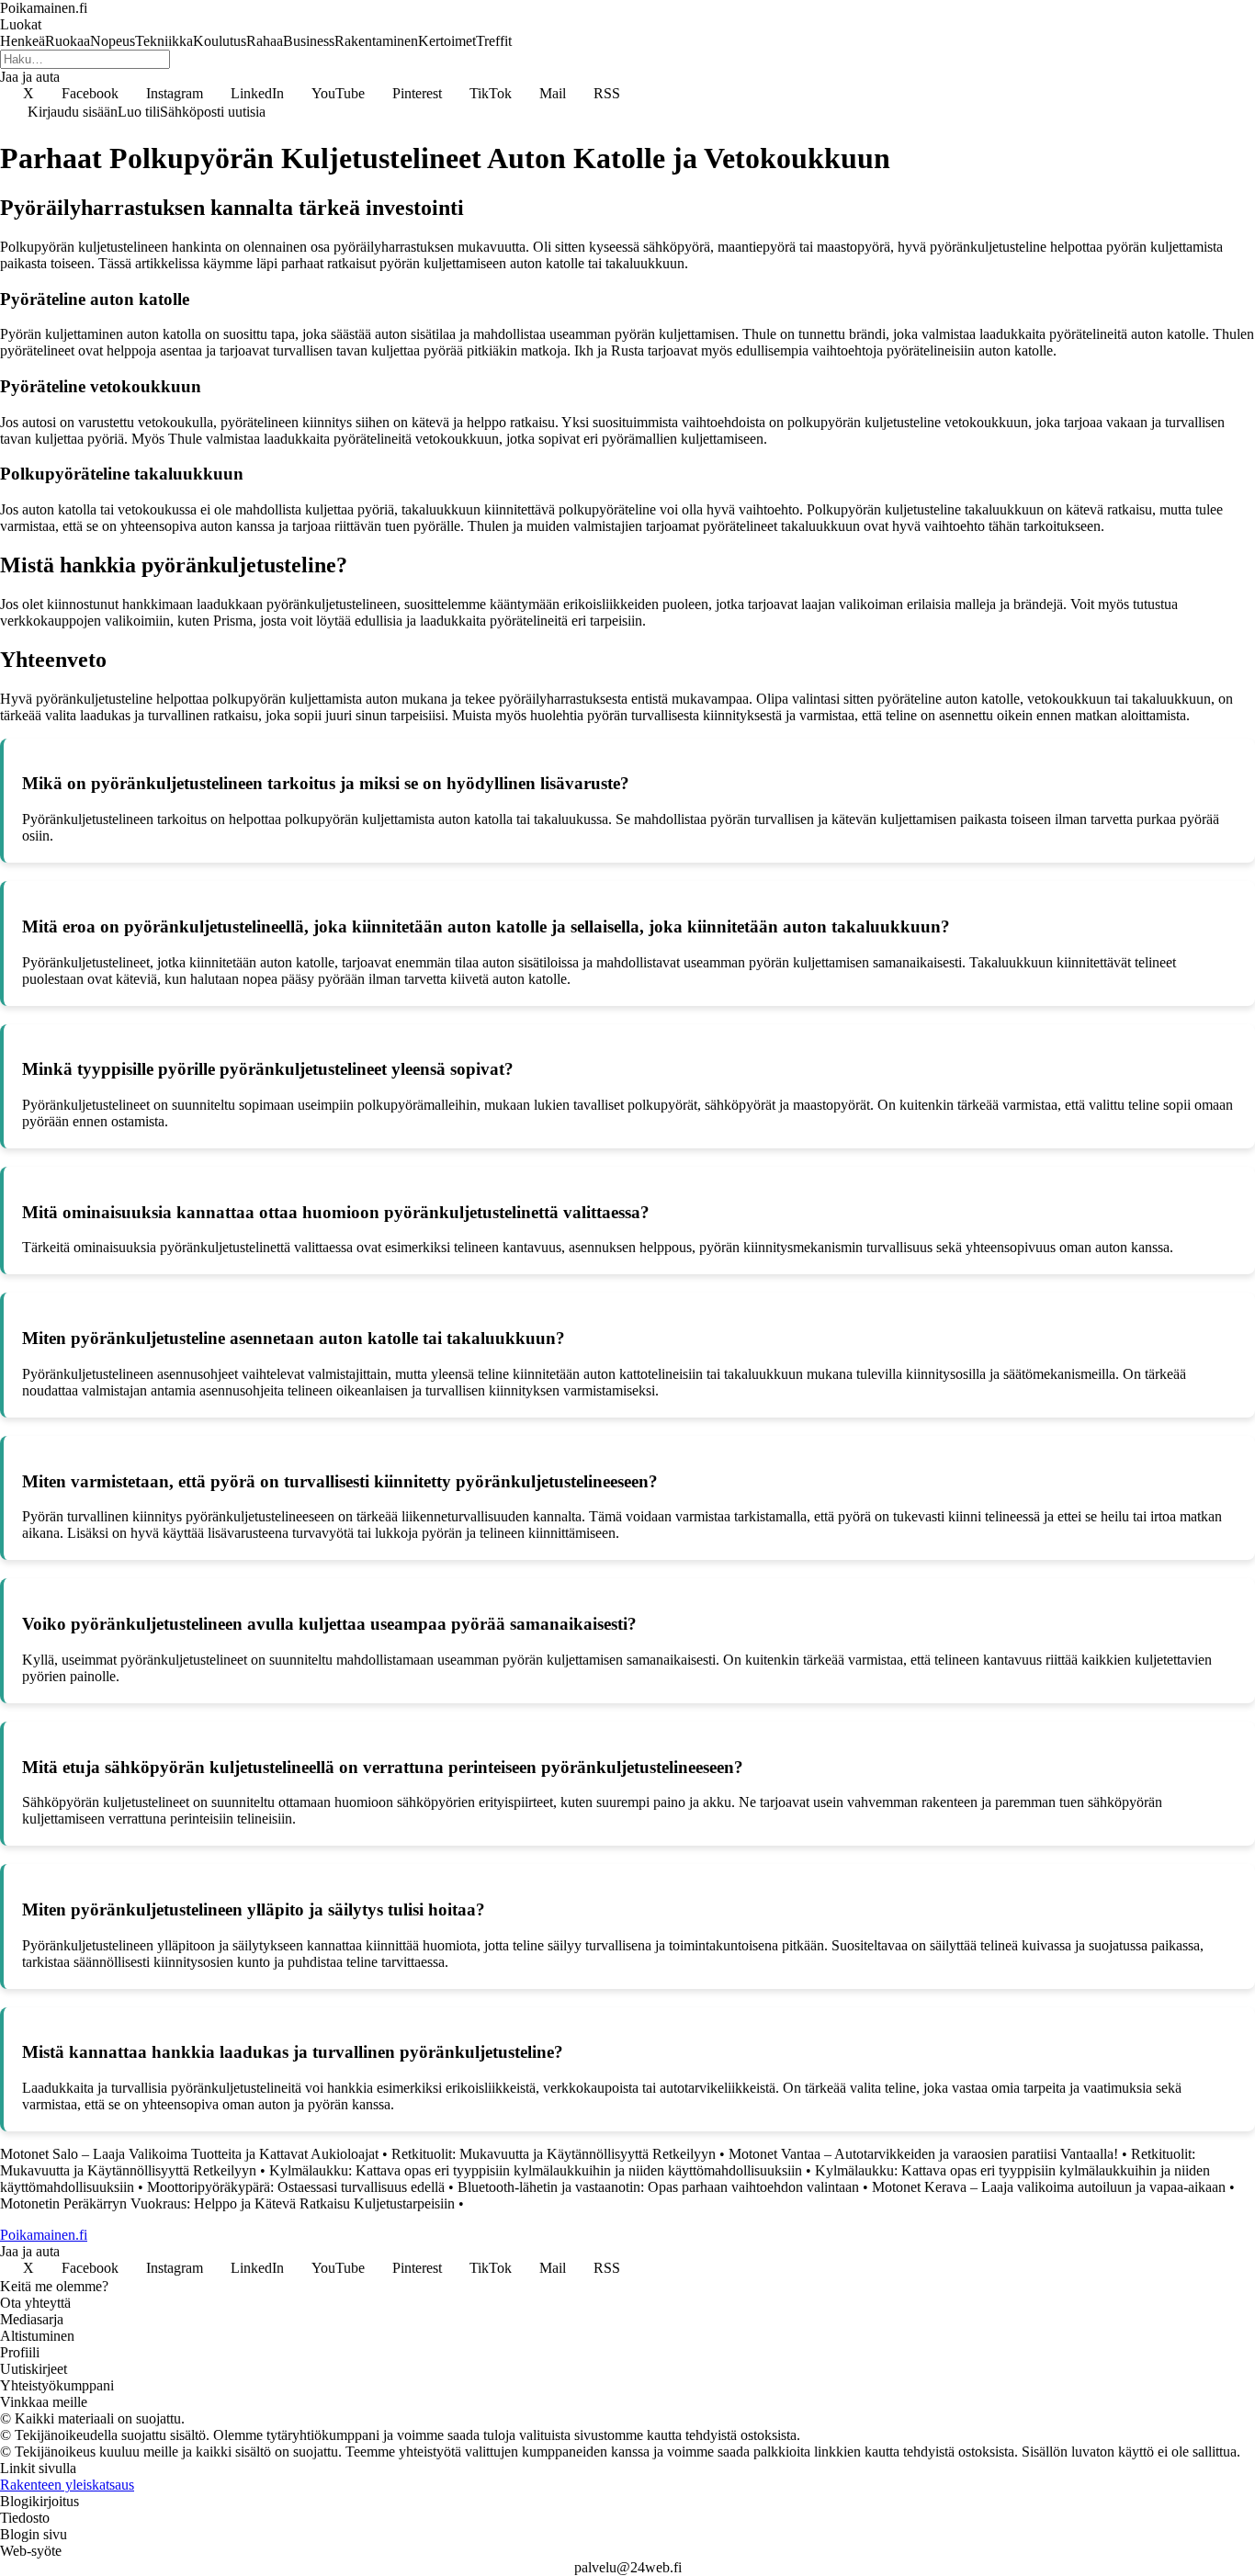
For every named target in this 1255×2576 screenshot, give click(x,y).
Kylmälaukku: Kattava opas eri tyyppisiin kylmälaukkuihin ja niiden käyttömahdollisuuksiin (536, 2170)
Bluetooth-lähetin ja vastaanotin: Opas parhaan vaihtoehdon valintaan (658, 2187)
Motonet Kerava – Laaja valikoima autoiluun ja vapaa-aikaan (1049, 2187)
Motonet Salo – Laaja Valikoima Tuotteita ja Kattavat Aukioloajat (189, 2154)
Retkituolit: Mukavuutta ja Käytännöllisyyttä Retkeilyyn (554, 2154)
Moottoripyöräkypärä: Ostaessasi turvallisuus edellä (296, 2187)
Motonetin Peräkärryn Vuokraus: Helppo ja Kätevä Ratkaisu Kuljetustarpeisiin (227, 2203)
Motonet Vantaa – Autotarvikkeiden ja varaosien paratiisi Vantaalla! (923, 2154)
